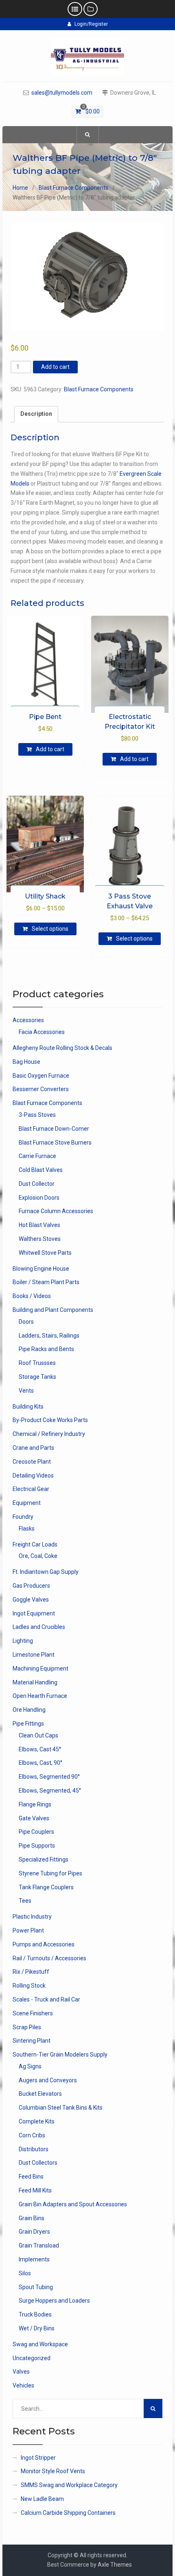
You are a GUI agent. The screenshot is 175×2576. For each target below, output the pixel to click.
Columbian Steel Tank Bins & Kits (61, 2108)
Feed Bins (31, 2177)
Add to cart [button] (50, 749)
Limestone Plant (34, 1655)
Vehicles (23, 2385)
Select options (50, 929)
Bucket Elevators (40, 2094)
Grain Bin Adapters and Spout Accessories (73, 2204)
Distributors (34, 2149)
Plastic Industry (32, 1917)
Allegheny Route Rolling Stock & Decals (62, 1048)
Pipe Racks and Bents (46, 1349)
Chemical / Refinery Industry (49, 1434)
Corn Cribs (32, 2135)
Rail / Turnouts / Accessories (49, 1958)
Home (20, 188)
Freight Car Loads (35, 1544)
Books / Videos (32, 1296)
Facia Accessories (42, 1032)
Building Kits (28, 1407)
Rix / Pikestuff (31, 1972)
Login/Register (91, 24)
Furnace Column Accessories (56, 1211)
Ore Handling (29, 1710)
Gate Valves (34, 1818)
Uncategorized (32, 2358)
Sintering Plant (32, 2041)
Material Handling (35, 1682)
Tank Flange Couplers (46, 1887)
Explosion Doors (39, 1198)
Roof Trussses (37, 1363)
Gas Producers (31, 1586)
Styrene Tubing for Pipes (50, 1873)
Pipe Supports (37, 1846)
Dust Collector (37, 1184)
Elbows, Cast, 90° (40, 1763)
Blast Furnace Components (73, 188)
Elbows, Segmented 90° (49, 1777)
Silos (25, 2273)
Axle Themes (115, 2565)
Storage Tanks (37, 1377)
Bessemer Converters (41, 1089)
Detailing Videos (33, 1475)
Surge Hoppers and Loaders (54, 2301)
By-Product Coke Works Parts (50, 1420)
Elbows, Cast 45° (40, 1749)
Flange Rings (35, 1804)
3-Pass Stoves (37, 1115)
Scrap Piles (27, 2027)
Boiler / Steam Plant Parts (46, 1282)
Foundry (23, 1517)
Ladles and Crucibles (39, 1627)
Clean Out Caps (38, 1735)
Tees (25, 1901)
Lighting (23, 1641)
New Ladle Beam (42, 2499)
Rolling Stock (29, 1986)
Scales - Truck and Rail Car (46, 1999)
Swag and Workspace (40, 2344)
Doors (26, 1322)
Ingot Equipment (34, 1613)
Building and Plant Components (53, 1310)
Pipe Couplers (36, 1832)
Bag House (26, 1062)
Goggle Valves (31, 1600)
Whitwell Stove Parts (45, 1253)
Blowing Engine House (41, 1269)
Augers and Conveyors (48, 2080)
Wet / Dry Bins (37, 2328)
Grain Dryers (34, 2232)
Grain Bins (32, 2218)
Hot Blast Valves (39, 1225)
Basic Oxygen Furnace (41, 1076)
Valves (21, 2372)
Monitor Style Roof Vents (53, 2471)
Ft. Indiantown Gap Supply (46, 1572)
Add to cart (55, 367)
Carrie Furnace (37, 1156)
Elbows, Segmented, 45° (50, 1791)
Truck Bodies (35, 2314)
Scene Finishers (33, 2013)
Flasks (27, 1529)
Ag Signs (30, 2066)
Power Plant (28, 1930)
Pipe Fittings (28, 1724)
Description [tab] (36, 414)
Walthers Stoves (40, 1239)
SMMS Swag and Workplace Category (69, 2485)
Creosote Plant (32, 1462)
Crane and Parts (33, 1448)
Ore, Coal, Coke (38, 1556)
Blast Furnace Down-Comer (54, 1129)
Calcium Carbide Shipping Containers (68, 2513)
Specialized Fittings (44, 1859)
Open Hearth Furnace (40, 1696)
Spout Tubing (36, 2287)
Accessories (28, 1020)
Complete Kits (37, 2121)
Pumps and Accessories (44, 1944)
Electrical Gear (31, 1489)
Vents (26, 1391)
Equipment (27, 1503)
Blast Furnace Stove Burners (55, 1143)
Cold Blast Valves (41, 1170)
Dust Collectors (38, 2163)
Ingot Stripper (38, 2458)
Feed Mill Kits (35, 2190)
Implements (34, 2259)
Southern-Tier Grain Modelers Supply (60, 2055)
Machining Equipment (40, 1669)
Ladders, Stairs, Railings (49, 1336)
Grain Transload (39, 2245)
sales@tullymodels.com (62, 93)
